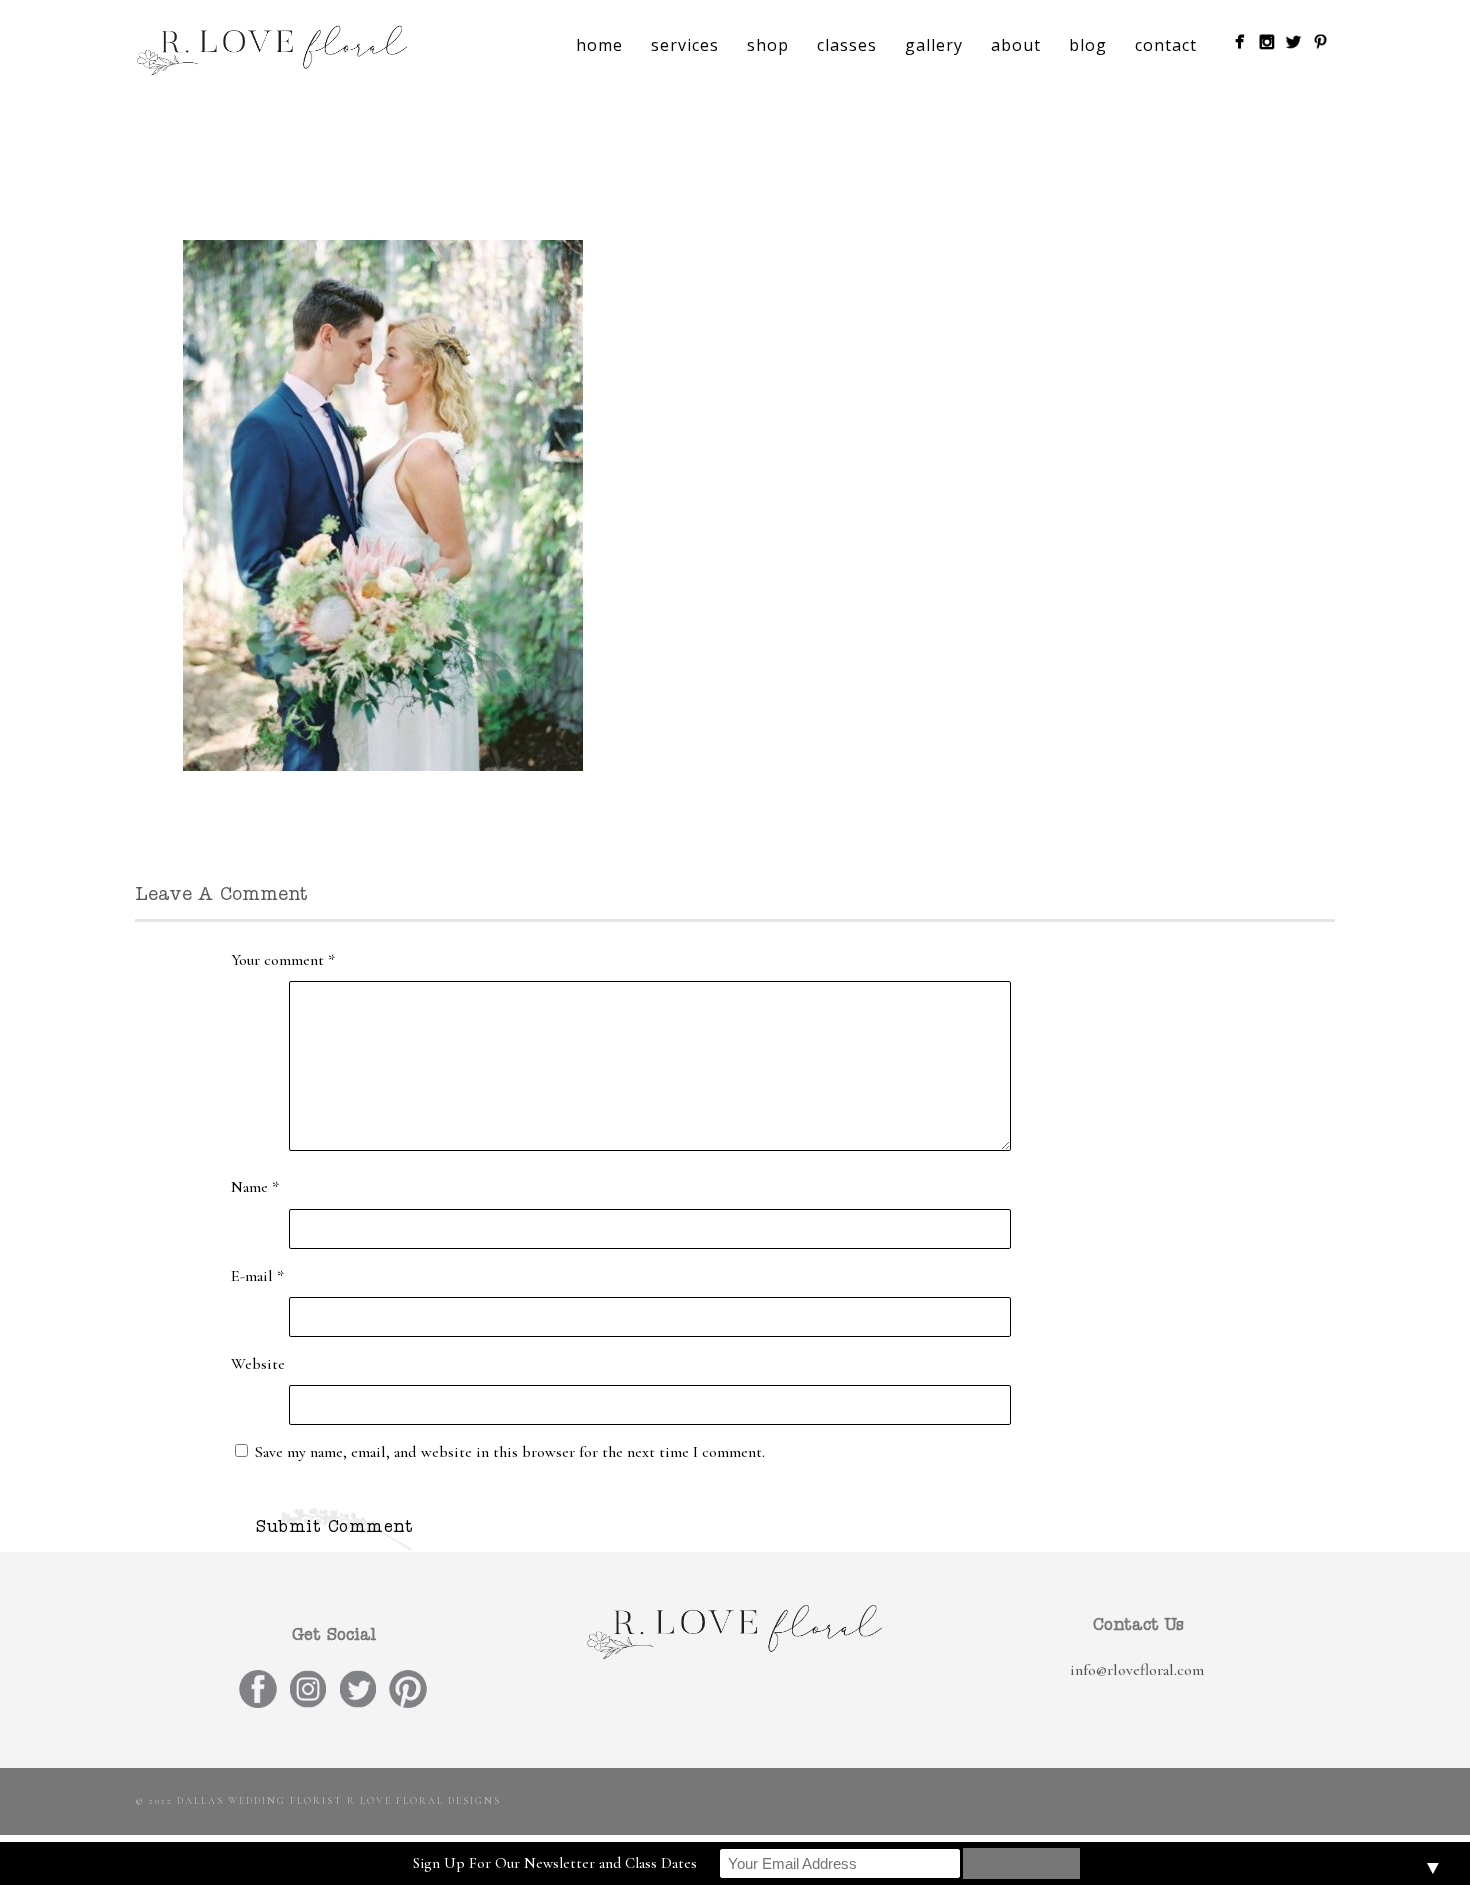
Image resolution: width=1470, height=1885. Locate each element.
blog (1088, 45)
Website (258, 1364)
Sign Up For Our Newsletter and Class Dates (555, 1863)
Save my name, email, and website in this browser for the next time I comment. (510, 1452)
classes (847, 45)
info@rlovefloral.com (1137, 1670)
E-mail (257, 1276)
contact (1166, 45)
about (1016, 45)
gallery (934, 45)
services (685, 45)
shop (768, 45)
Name (255, 1187)
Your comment (283, 960)
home (599, 45)
